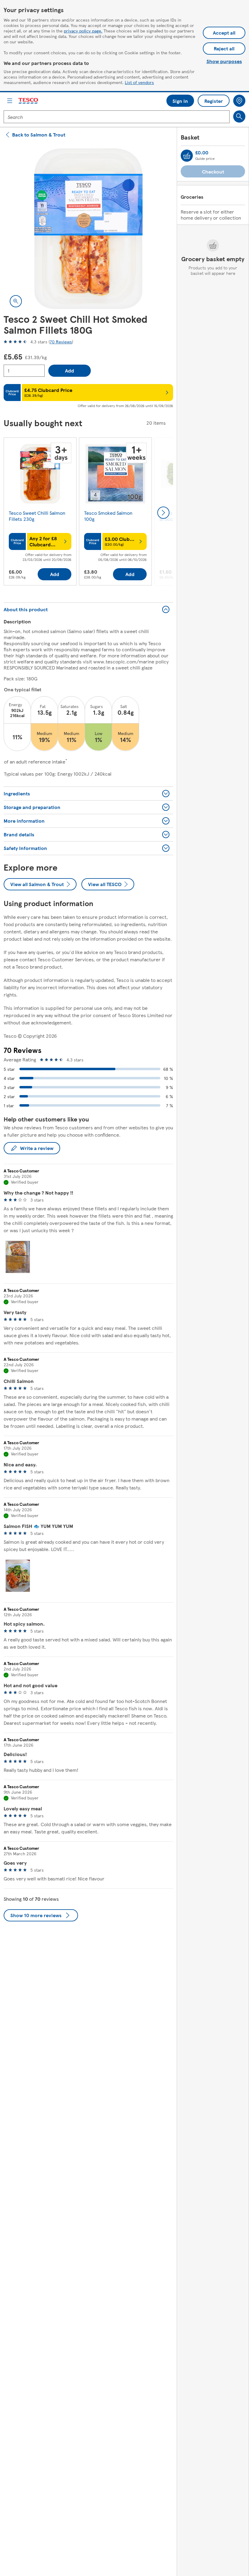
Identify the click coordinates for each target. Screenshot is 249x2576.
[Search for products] (239, 116)
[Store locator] (239, 101)
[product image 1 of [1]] (88, 229)
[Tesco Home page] (29, 101)
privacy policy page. (83, 31)
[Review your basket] (187, 156)
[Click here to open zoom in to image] (16, 301)
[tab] (18, 1257)
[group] (40, 513)
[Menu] (10, 101)
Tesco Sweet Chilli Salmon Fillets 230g (37, 516)
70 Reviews (61, 342)
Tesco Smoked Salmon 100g (108, 516)
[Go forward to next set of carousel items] (163, 513)
